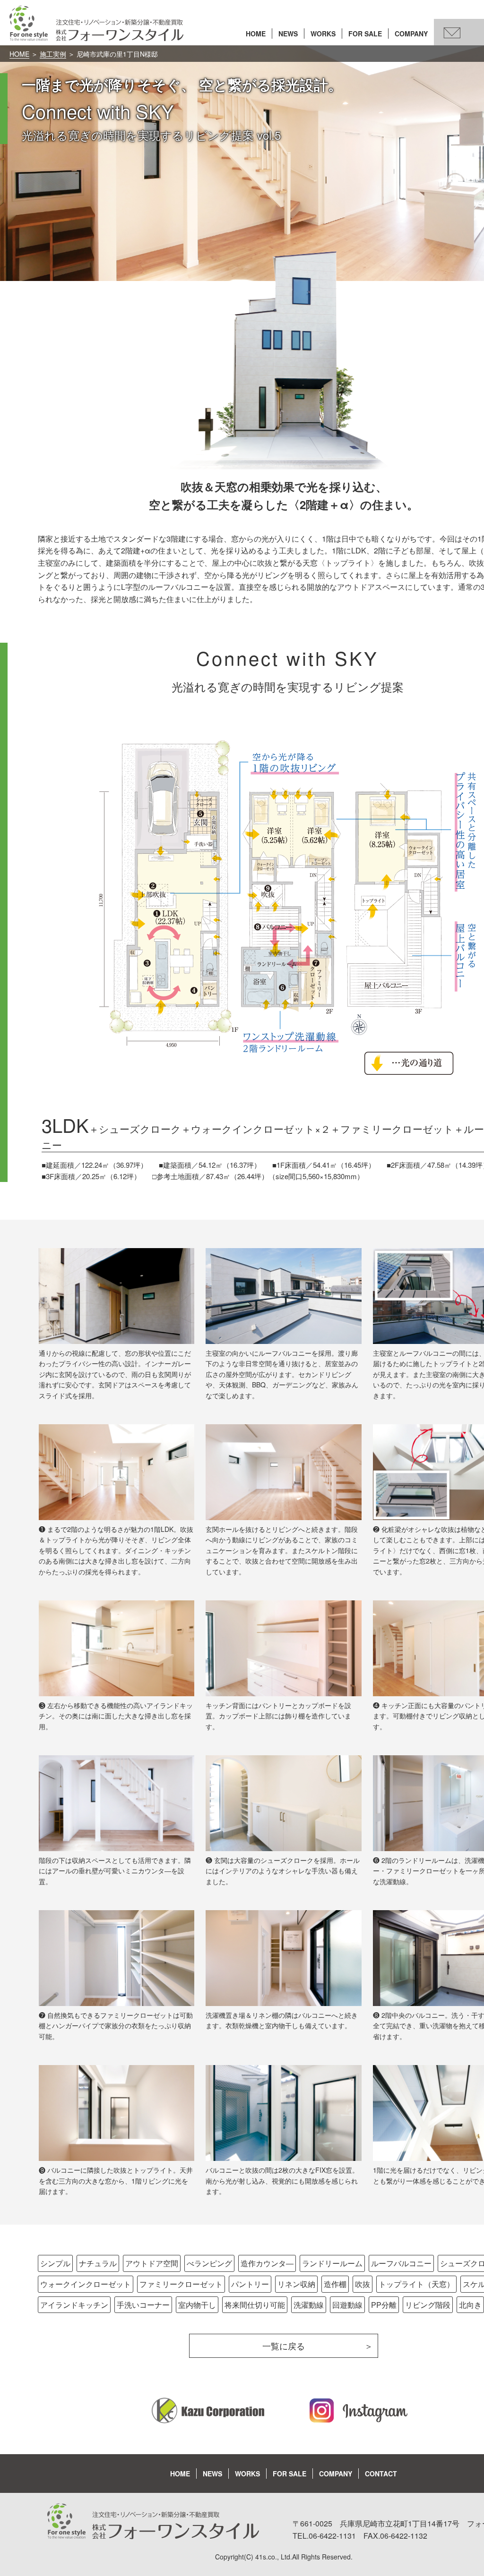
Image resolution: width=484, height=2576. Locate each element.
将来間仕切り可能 (255, 2305)
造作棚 (335, 2284)
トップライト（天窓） (416, 2284)
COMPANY (411, 34)
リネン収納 (296, 2284)
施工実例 (53, 54)
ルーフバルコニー (401, 2263)
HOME (256, 34)
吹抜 (363, 2284)
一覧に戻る (284, 2346)
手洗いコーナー (143, 2305)
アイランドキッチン (74, 2305)
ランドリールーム (332, 2263)
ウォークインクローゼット (86, 2284)
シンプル (55, 2263)
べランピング (209, 2263)
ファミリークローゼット (181, 2284)
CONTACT (381, 2474)
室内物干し (197, 2305)
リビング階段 (428, 2305)
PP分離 (384, 2305)
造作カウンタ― (267, 2263)
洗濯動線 (309, 2305)
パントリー (250, 2284)
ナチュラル (98, 2263)
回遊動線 (347, 2305)
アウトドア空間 (152, 2263)
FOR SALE (365, 34)
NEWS (288, 34)
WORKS (323, 34)
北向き (470, 2305)
